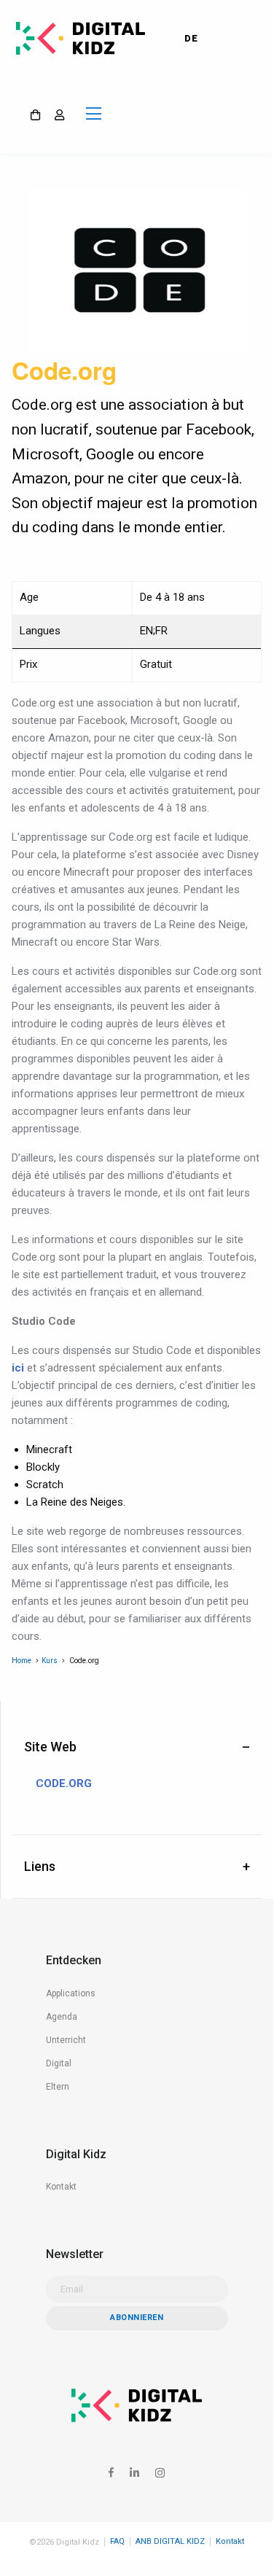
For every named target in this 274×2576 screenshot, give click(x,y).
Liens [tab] (40, 1866)
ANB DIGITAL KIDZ (170, 2541)
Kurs (50, 1661)
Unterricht (66, 2040)
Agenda (62, 2017)
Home (21, 1661)
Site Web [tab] (50, 1747)
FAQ (117, 2541)
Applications (71, 1993)
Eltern (58, 2087)
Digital (59, 2063)
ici (18, 1368)
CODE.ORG (64, 1784)
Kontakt (61, 2187)
